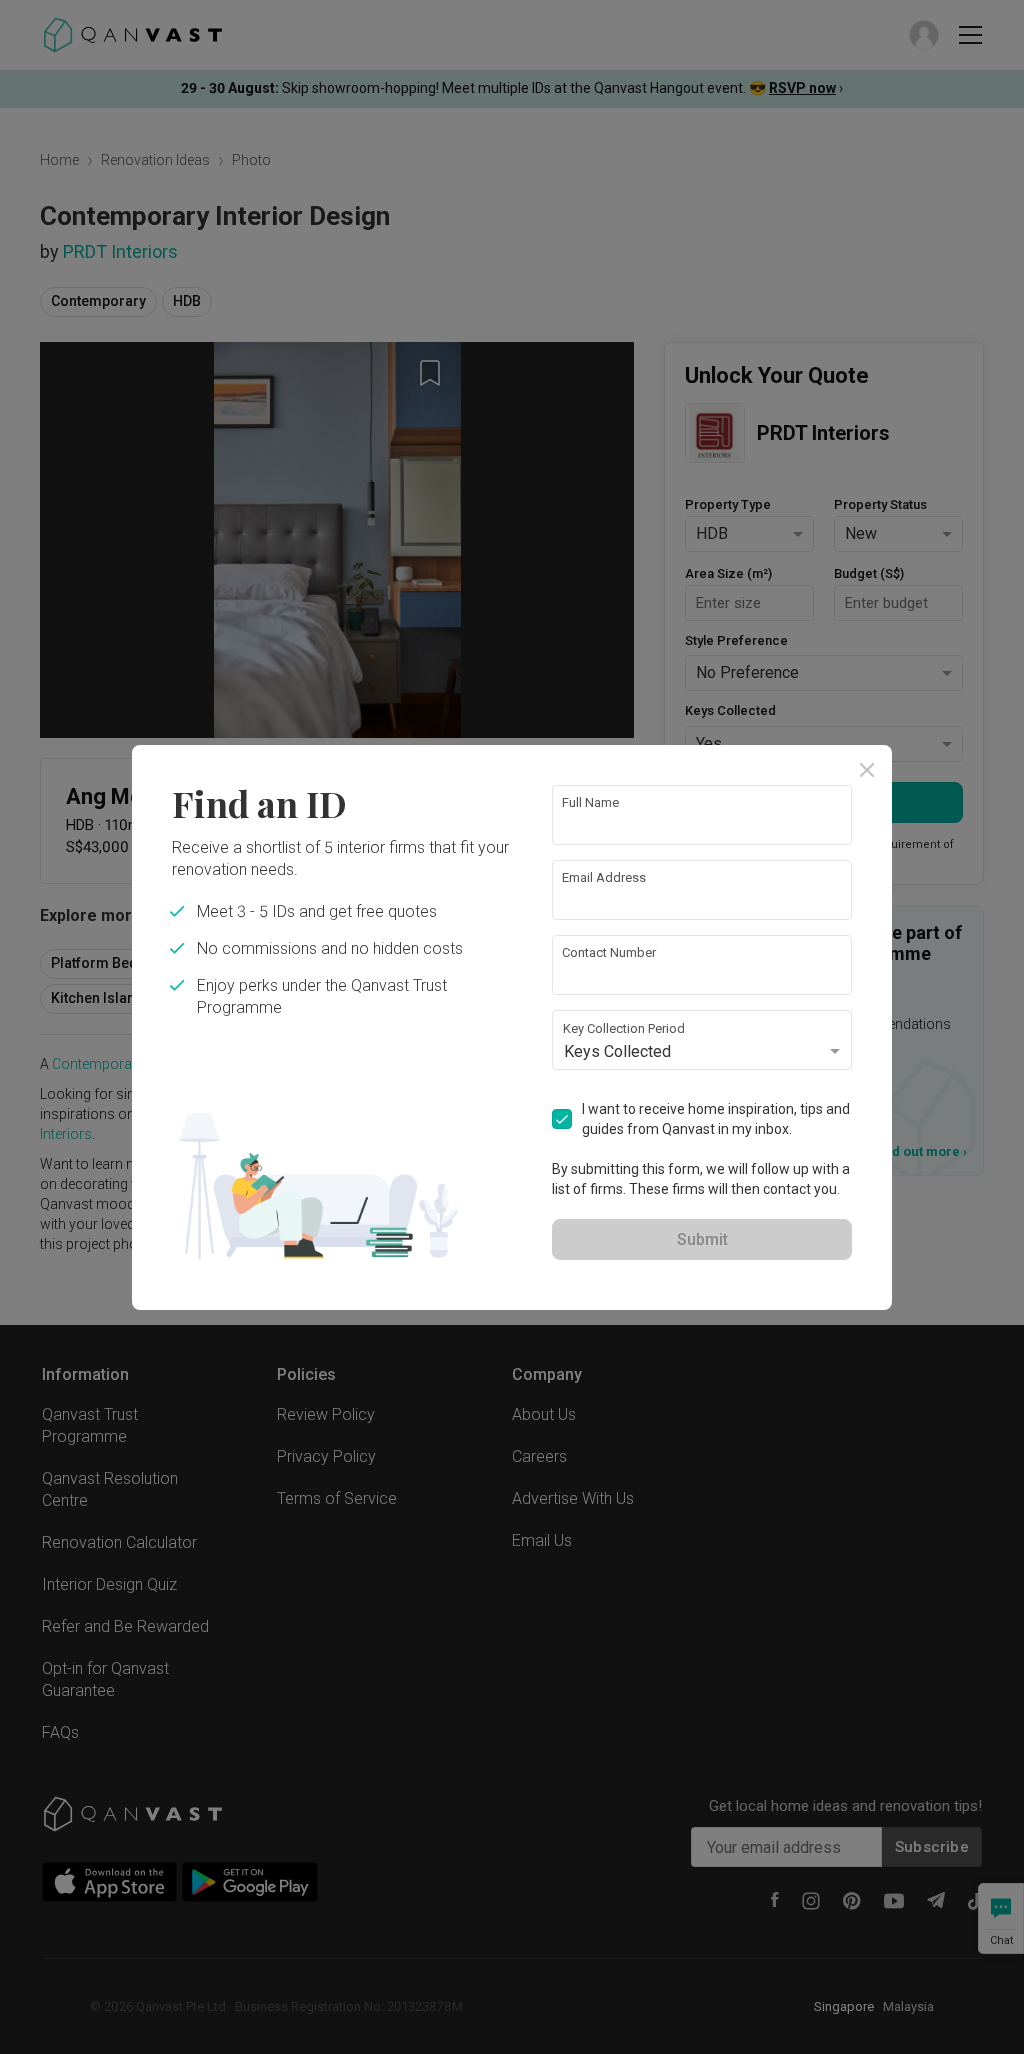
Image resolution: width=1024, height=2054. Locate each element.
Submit (702, 1239)
